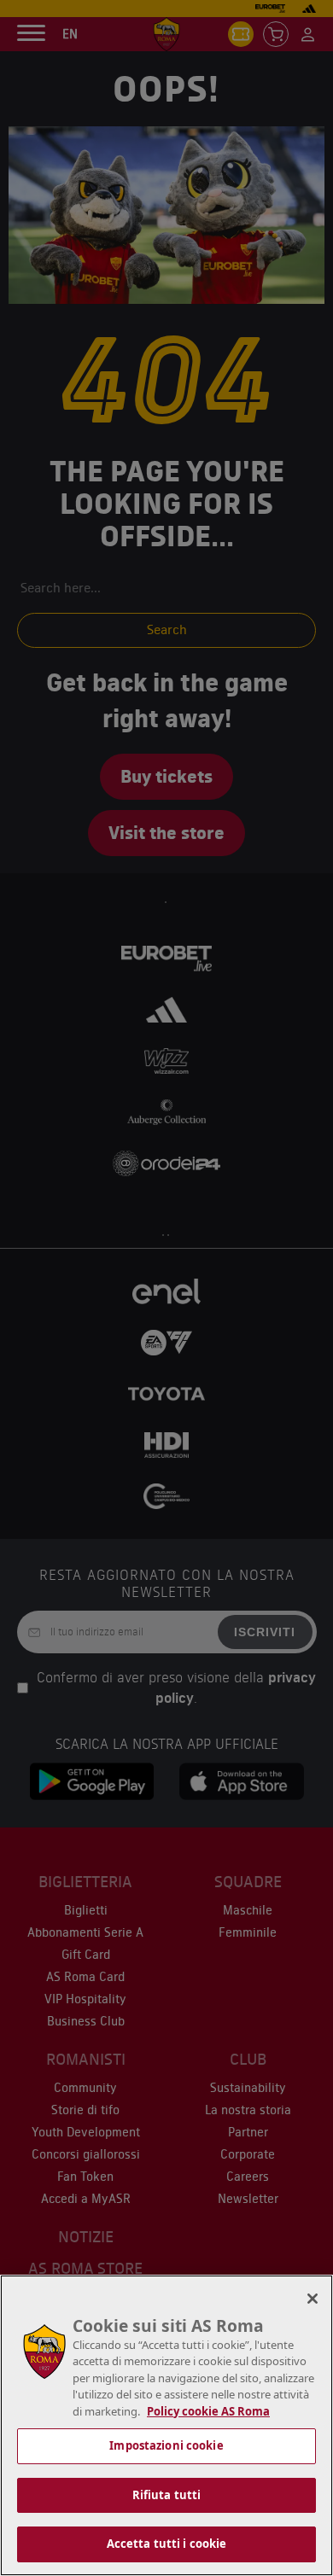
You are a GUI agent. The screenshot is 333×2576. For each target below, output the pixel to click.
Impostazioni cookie (166, 2445)
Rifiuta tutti (167, 2495)
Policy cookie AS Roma (208, 2411)
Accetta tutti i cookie (167, 2544)
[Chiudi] (313, 2299)
